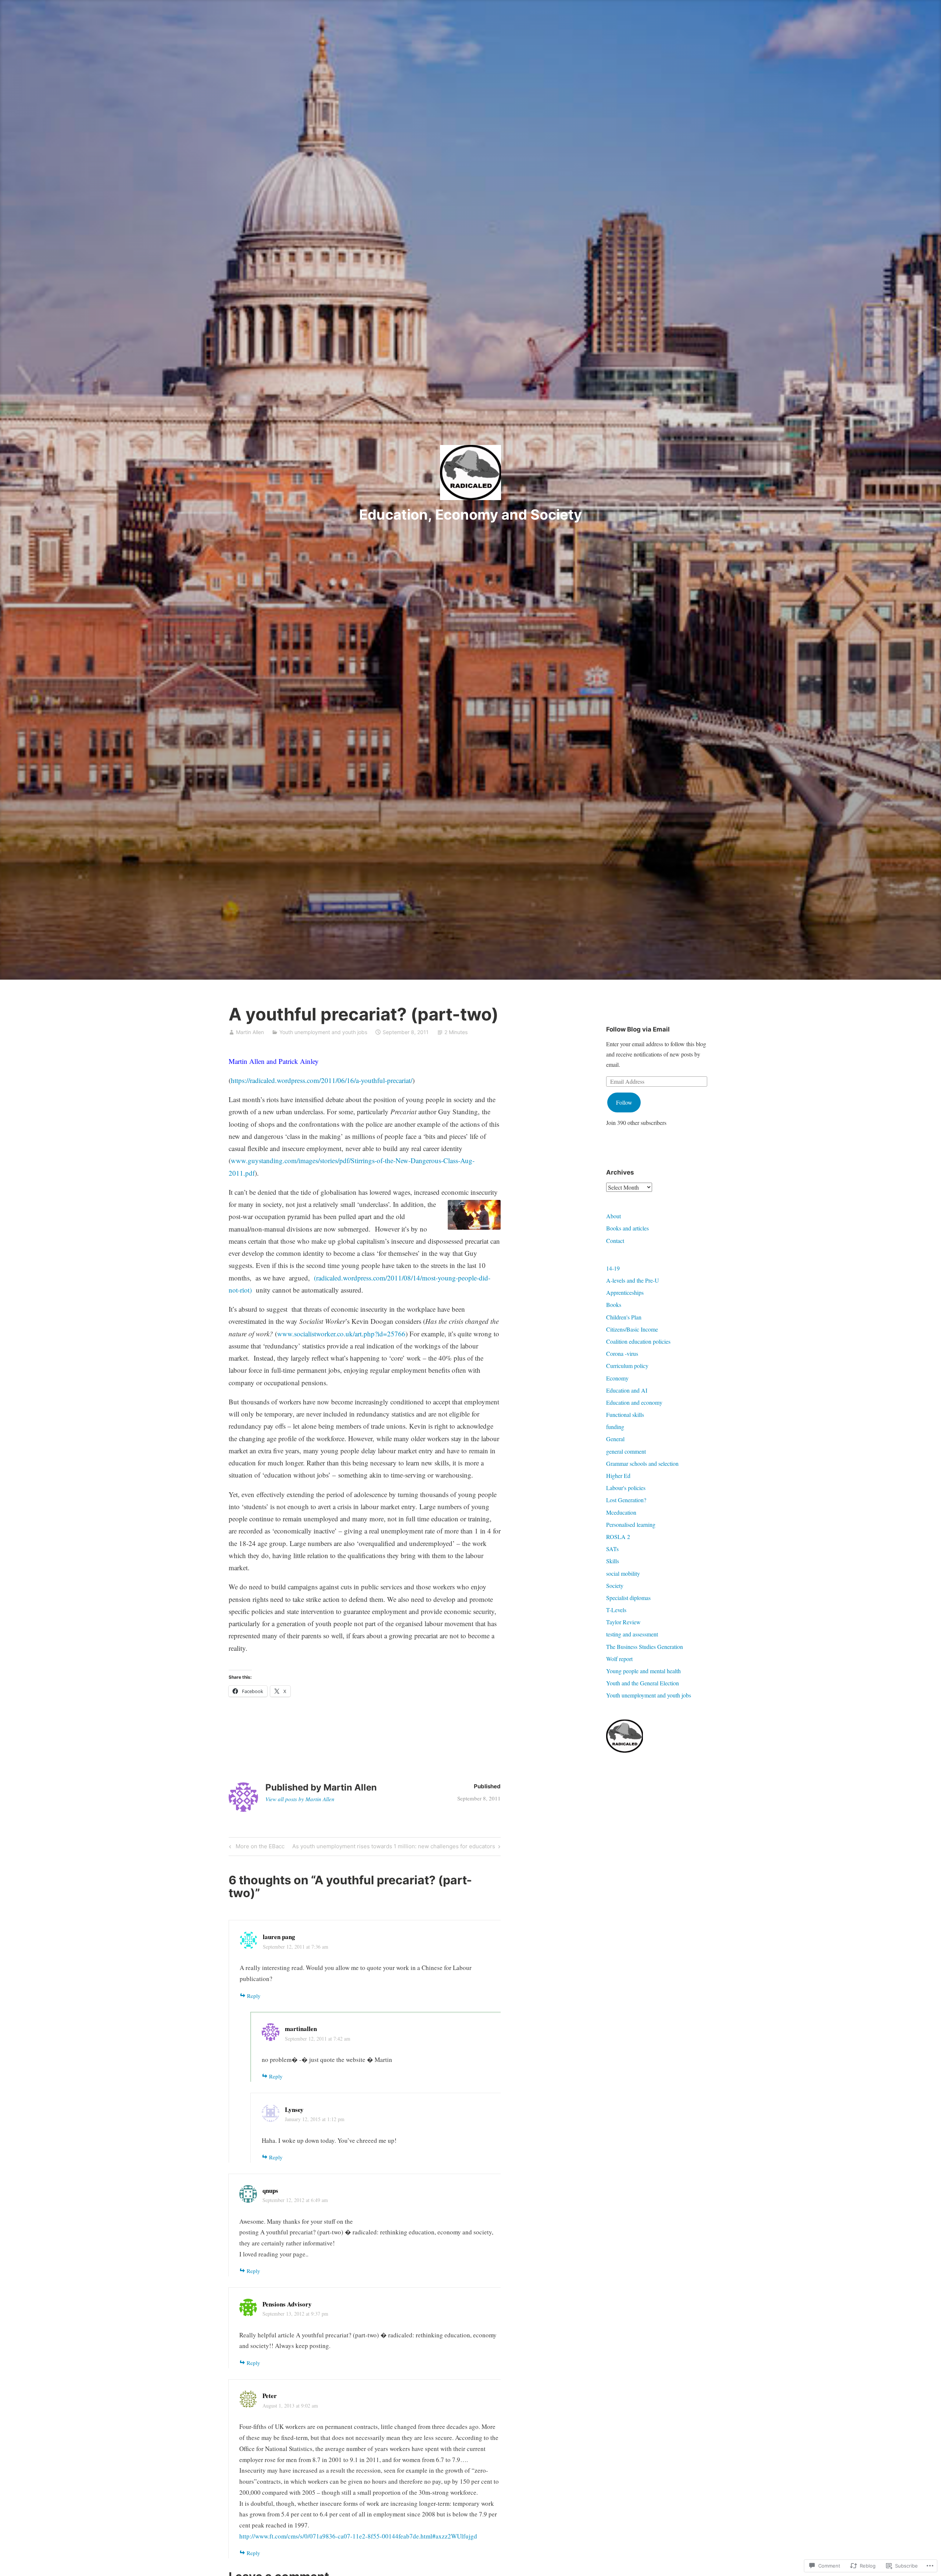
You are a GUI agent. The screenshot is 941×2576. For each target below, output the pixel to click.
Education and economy (634, 1402)
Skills (613, 1561)
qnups (270, 2190)
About (613, 1216)
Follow (624, 1102)
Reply (254, 1996)
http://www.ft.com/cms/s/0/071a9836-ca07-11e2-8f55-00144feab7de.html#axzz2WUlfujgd (358, 2536)
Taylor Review (623, 1622)
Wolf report (619, 1659)
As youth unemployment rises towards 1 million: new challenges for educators (394, 1848)
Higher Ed (618, 1476)
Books (614, 1305)
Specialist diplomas (628, 1598)
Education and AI (627, 1390)
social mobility (623, 1573)
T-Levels (616, 1610)
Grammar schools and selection (642, 1463)
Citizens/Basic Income (632, 1329)
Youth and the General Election (643, 1683)
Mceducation (621, 1512)
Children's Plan (624, 1317)
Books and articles (627, 1228)
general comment (626, 1451)
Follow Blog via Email (638, 1029)
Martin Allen (250, 1032)
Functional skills (625, 1415)
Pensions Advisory (287, 2304)
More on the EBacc (256, 1848)
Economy (617, 1378)
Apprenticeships (625, 1292)
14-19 (613, 1268)
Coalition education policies (638, 1341)
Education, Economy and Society (470, 514)
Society (615, 1585)
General (615, 1439)
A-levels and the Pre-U (633, 1280)
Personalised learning (631, 1524)
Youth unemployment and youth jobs (323, 1032)
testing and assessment (632, 1634)
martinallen (301, 2029)
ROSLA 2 (618, 1537)
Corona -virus (622, 1353)
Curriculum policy (627, 1366)
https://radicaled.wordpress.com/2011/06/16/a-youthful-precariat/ (322, 1080)
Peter (270, 2396)
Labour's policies (626, 1488)
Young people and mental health (643, 1671)
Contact (615, 1241)
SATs (612, 1549)
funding (615, 1427)
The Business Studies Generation (645, 1647)
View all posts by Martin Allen (300, 1799)
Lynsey (294, 2110)
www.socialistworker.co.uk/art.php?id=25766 (341, 1334)
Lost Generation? (626, 1500)
